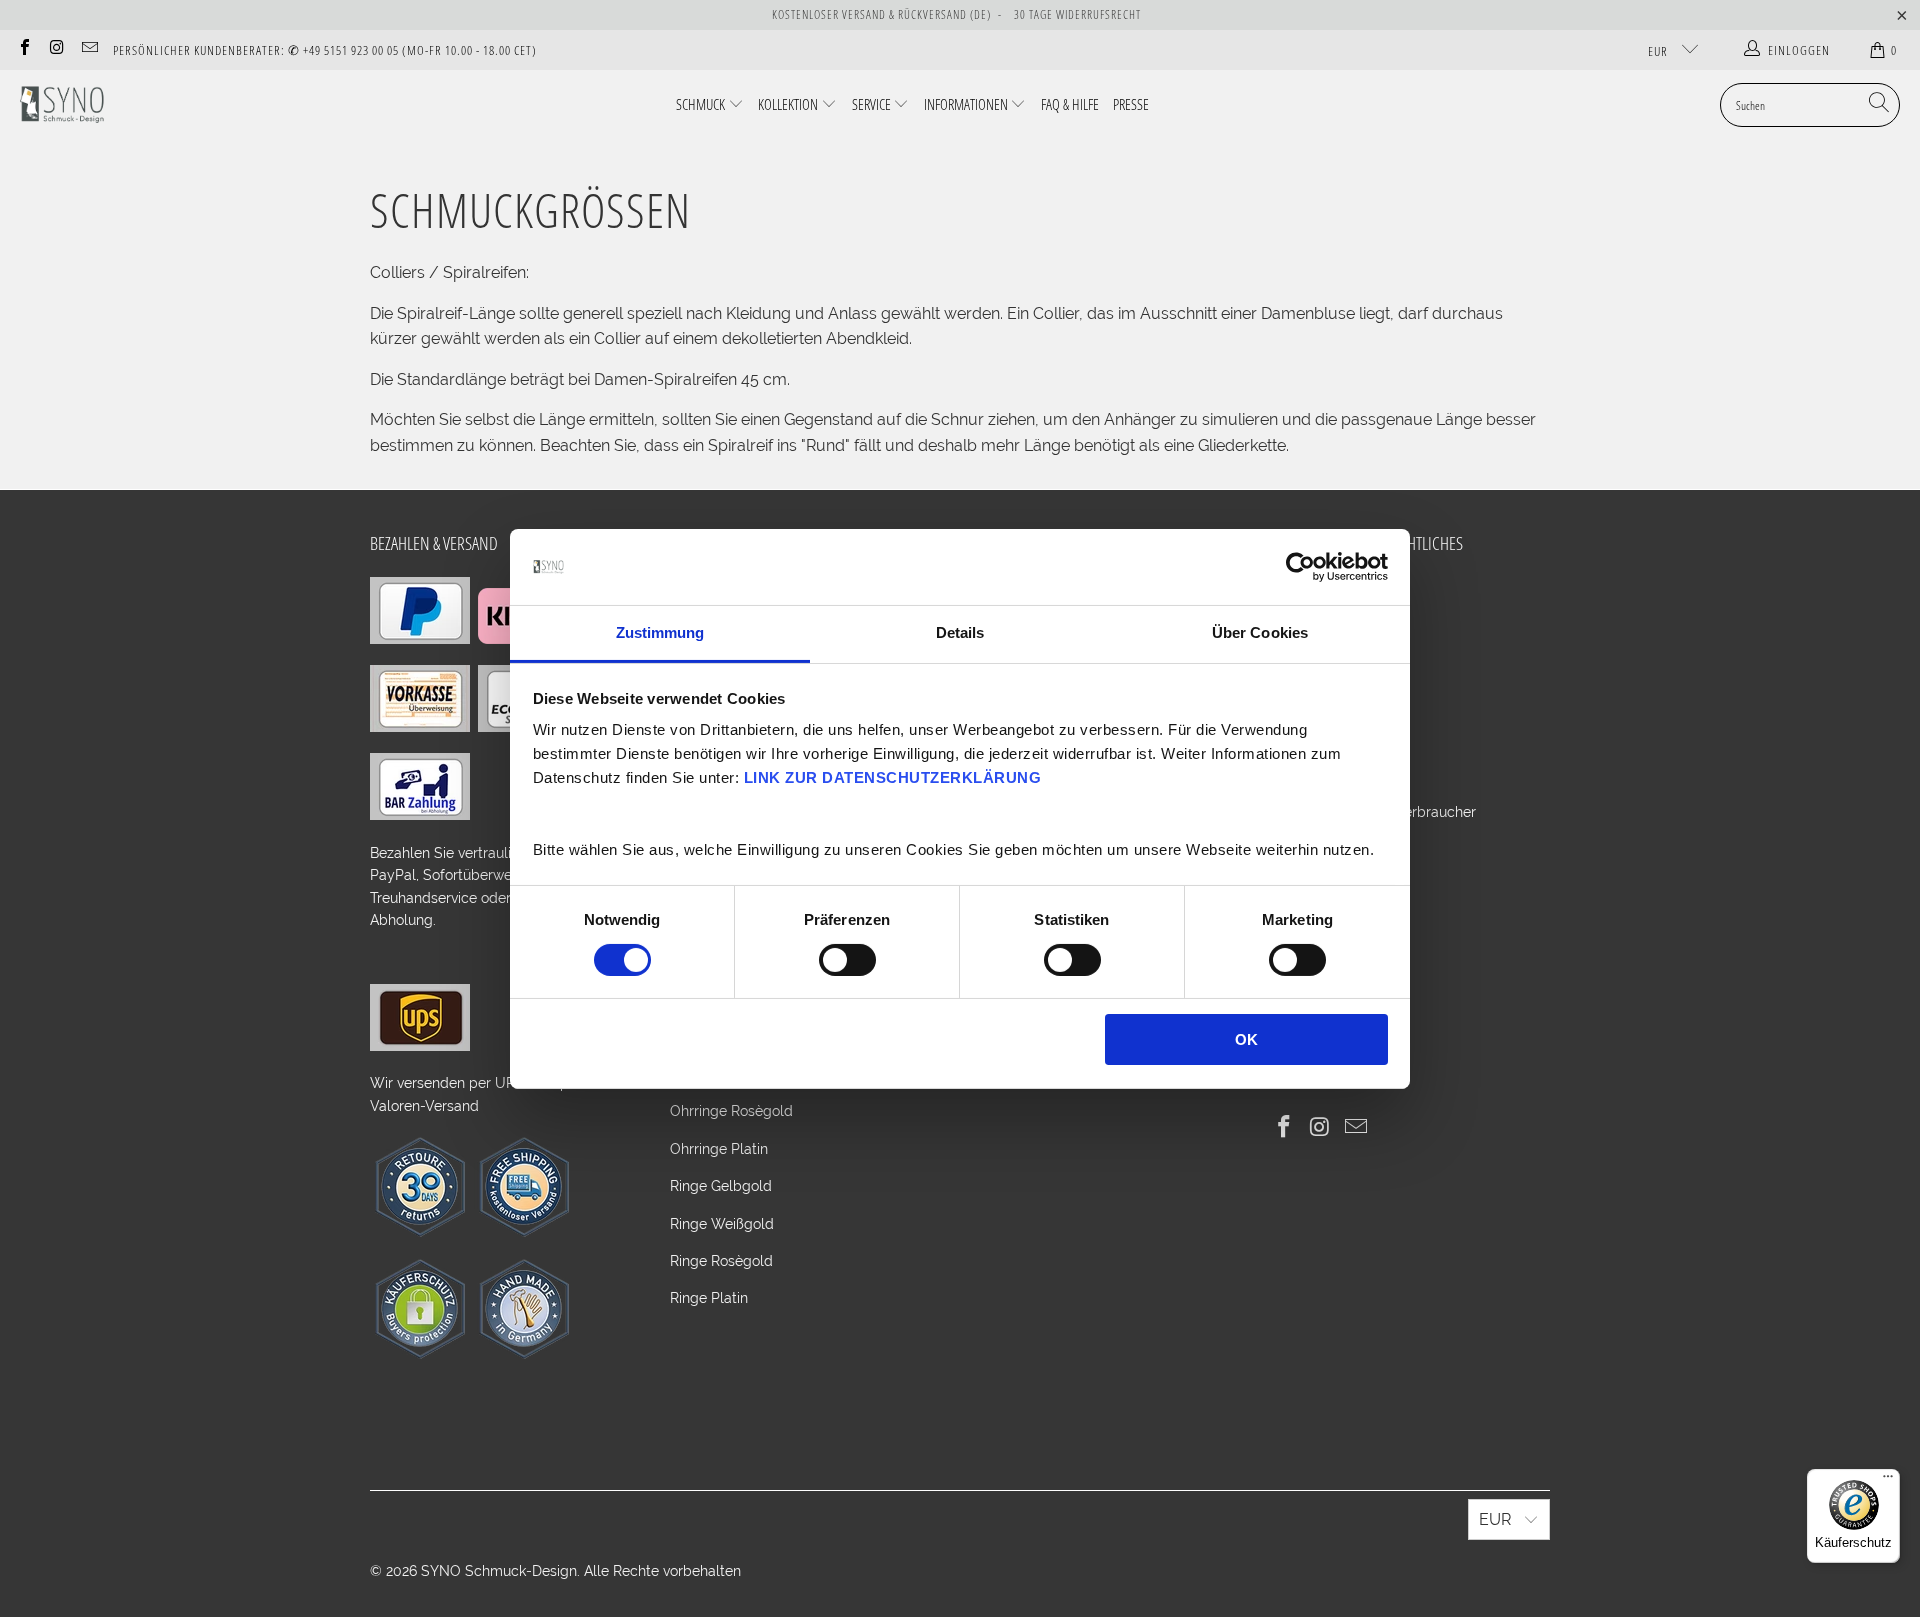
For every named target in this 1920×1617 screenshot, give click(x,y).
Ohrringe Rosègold (731, 1111)
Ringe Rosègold (721, 1261)
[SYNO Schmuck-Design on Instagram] (56, 49)
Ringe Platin (709, 1298)
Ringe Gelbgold (721, 1186)
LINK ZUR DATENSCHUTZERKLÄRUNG (893, 777)
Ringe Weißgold (722, 1224)
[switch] (847, 960)
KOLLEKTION (788, 104)
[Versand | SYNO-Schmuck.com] (420, 1046)
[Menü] (1888, 1481)
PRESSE (1131, 104)
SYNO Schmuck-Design (499, 1571)
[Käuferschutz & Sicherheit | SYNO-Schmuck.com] (420, 1354)
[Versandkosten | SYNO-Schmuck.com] (524, 1232)
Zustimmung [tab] (660, 632)
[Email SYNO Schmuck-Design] (89, 49)
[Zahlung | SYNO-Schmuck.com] (420, 639)
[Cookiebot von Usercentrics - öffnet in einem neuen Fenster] (1300, 567)
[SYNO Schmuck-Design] (62, 105)
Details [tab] (960, 632)
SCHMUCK (700, 104)
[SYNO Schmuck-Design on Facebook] (24, 49)
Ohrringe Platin (719, 1149)
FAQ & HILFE (1070, 104)
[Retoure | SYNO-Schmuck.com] (420, 1232)
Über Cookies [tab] (1260, 632)
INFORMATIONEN (966, 104)
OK (1246, 1039)
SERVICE (871, 104)
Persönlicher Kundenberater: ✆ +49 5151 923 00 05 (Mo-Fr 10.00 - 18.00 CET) (325, 50)
